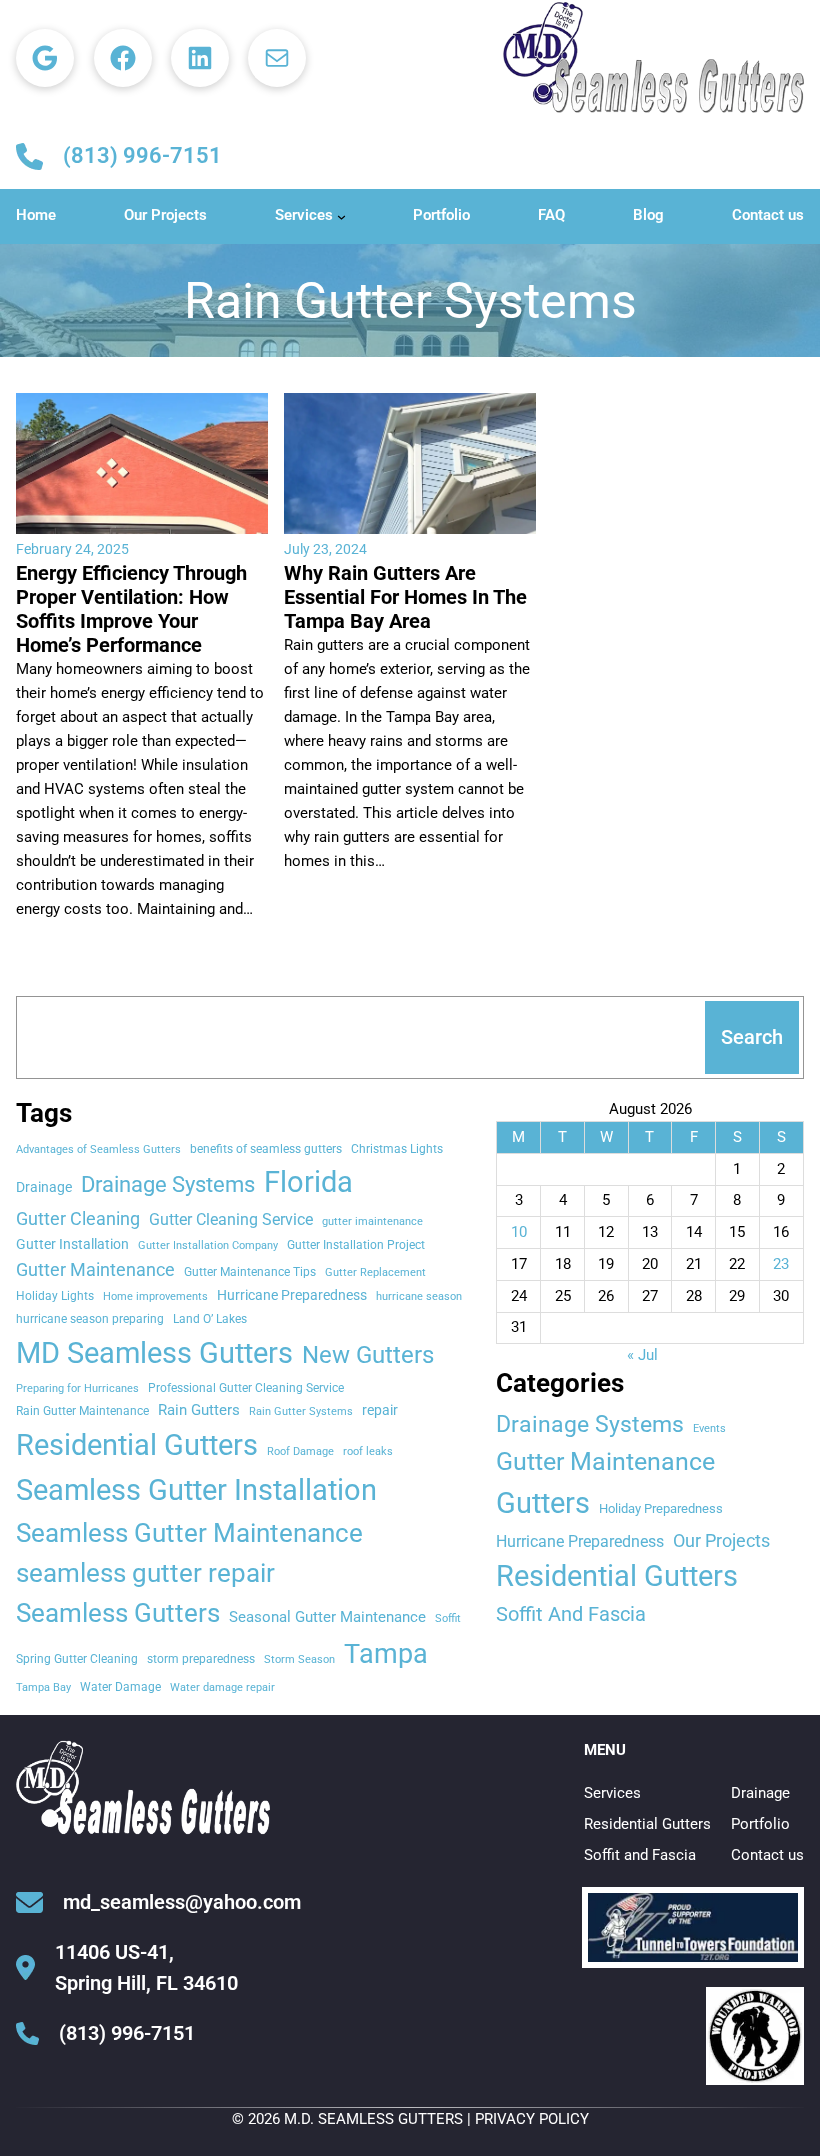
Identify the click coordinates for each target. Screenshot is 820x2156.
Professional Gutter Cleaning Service (246, 1387)
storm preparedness (201, 1658)
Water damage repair (222, 1687)
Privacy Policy (532, 2119)
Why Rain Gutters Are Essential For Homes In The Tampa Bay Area (405, 597)
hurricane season (419, 1296)
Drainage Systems (168, 1184)
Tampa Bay (43, 1687)
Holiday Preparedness (661, 1508)
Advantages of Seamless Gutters (98, 1149)
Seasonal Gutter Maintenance (327, 1617)
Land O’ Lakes (210, 1318)
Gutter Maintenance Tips (250, 1271)
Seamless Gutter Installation (196, 1490)
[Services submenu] (341, 216)
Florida (308, 1182)
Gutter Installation (72, 1244)
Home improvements (155, 1296)
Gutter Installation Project (356, 1244)
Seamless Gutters (118, 1613)
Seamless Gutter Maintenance (189, 1533)
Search (752, 1037)
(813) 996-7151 (142, 155)
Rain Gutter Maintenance (82, 1410)
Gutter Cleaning (78, 1219)
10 (519, 1232)
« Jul (642, 1355)
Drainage (44, 1187)
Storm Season (299, 1659)
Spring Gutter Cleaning (77, 1658)
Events (709, 1428)
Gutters (543, 1503)
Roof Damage (300, 1451)
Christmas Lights (397, 1148)
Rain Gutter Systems (301, 1411)
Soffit (448, 1618)
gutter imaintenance (372, 1221)
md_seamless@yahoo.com (182, 1902)
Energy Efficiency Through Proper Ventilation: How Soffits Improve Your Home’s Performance (131, 609)
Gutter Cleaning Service (231, 1219)
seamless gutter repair (145, 1573)
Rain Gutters (199, 1410)
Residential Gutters (137, 1445)
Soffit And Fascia (571, 1614)
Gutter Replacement (375, 1272)
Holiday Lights (55, 1295)
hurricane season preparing (90, 1318)
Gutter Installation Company (208, 1245)
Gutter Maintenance (95, 1270)
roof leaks (368, 1451)
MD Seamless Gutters (154, 1353)
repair (380, 1410)
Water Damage (120, 1686)
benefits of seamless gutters (266, 1148)
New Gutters (368, 1355)
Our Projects (721, 1540)
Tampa (386, 1654)
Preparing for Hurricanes (77, 1388)
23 (781, 1264)
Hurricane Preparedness (292, 1295)
